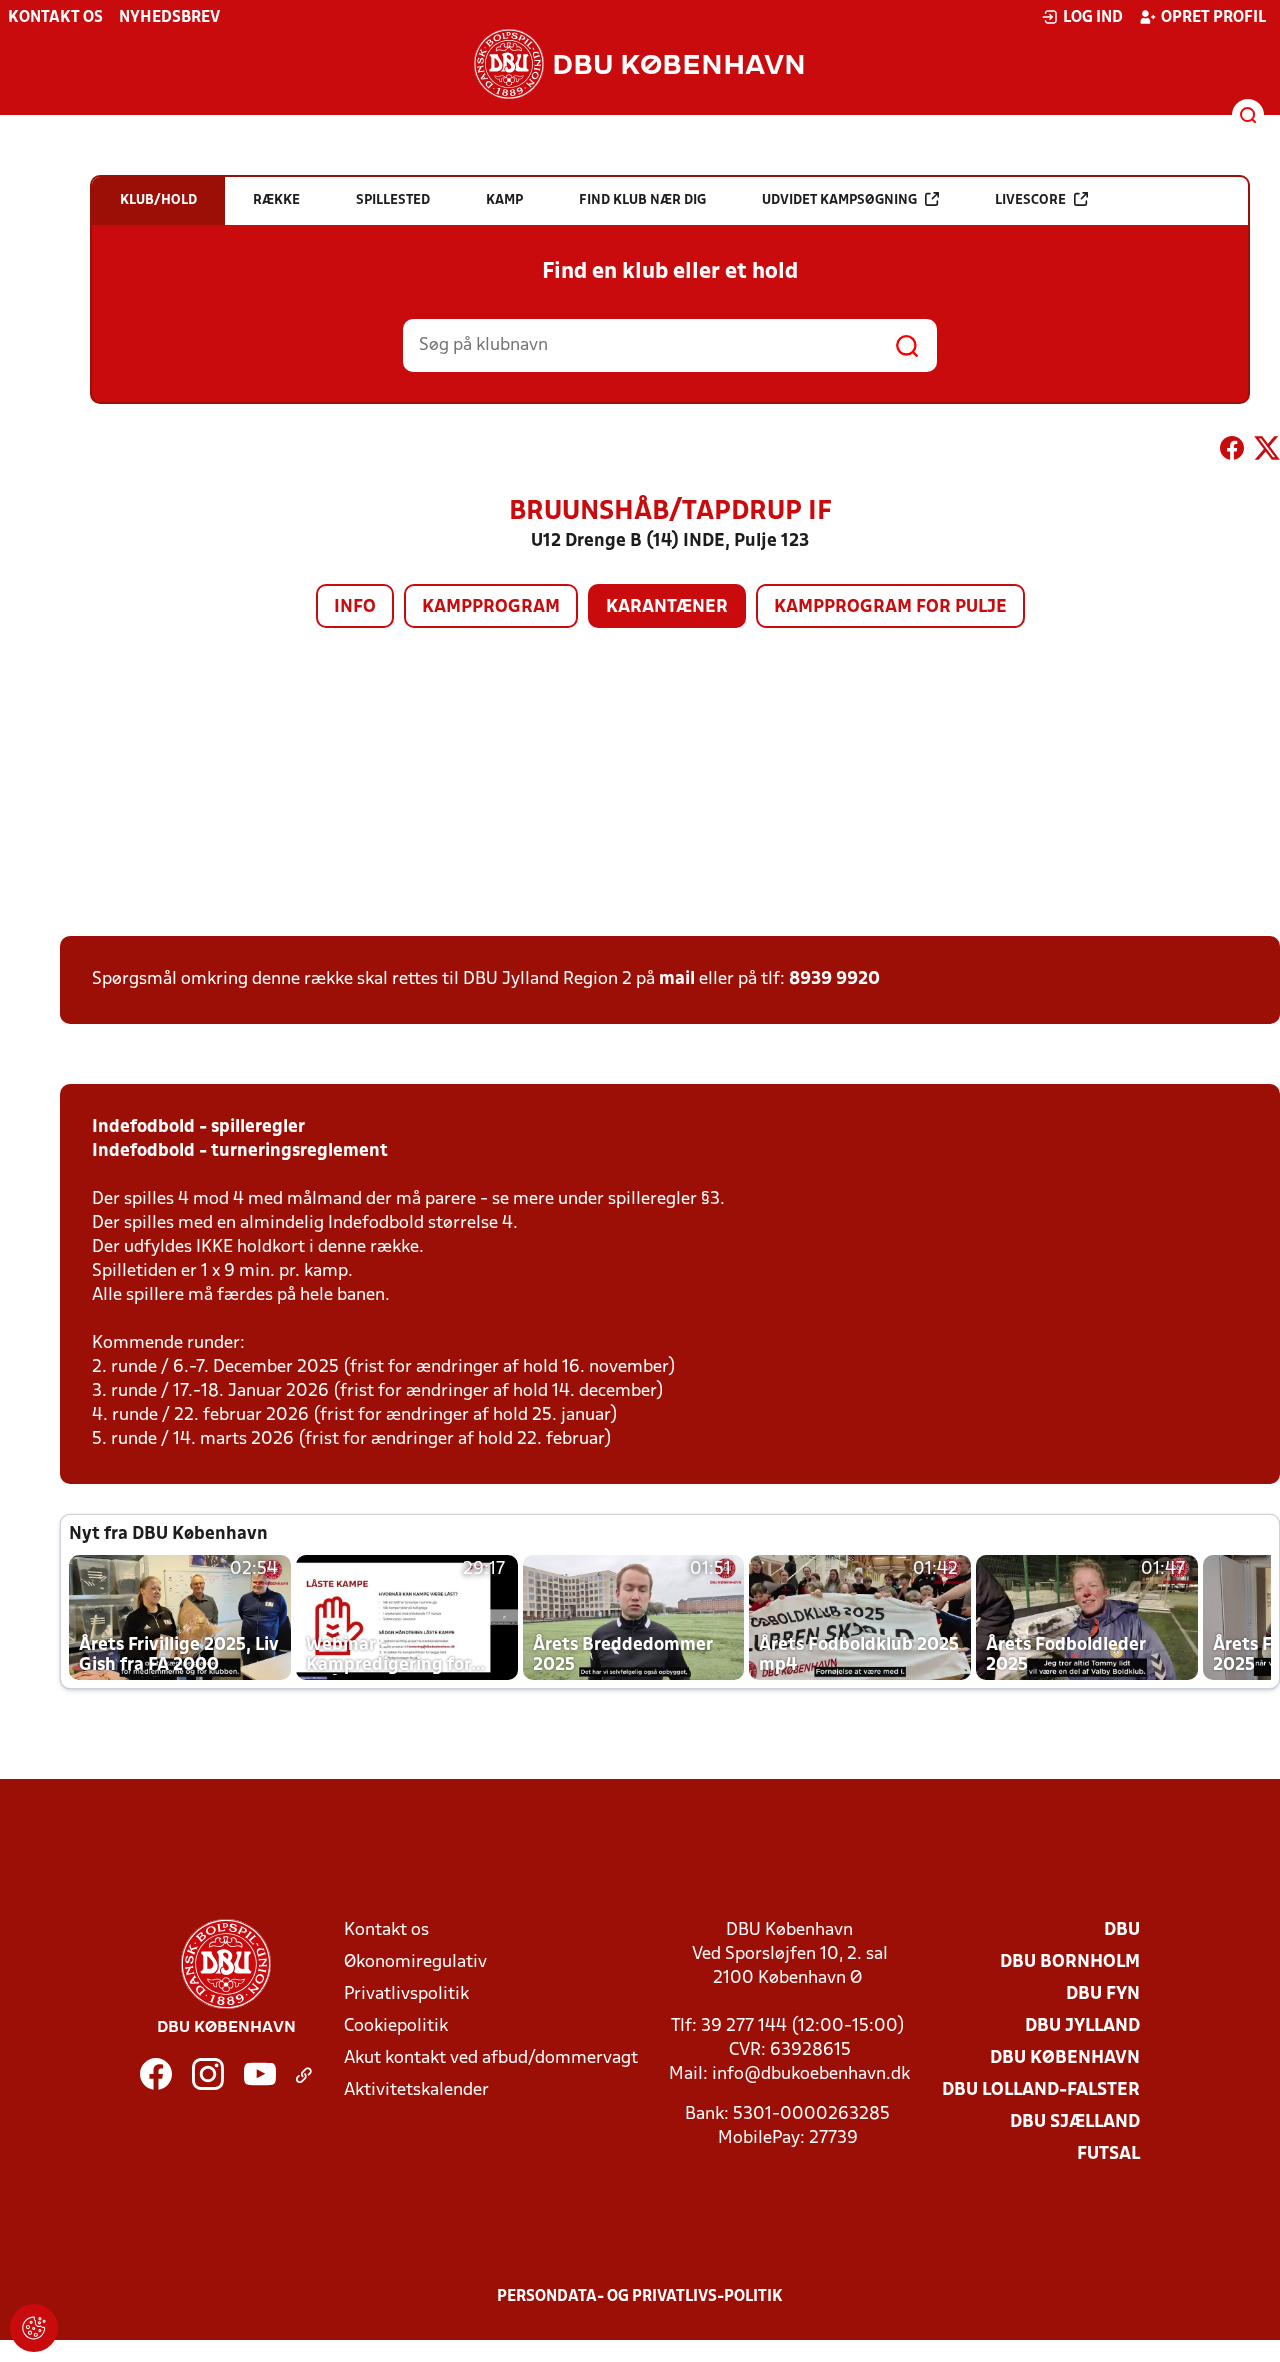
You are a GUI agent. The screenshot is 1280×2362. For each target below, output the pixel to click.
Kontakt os (55, 18)
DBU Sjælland (1075, 2122)
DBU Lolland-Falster (1041, 2090)
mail (677, 979)
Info (355, 607)
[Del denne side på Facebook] (1232, 452)
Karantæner (667, 607)
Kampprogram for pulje (890, 607)
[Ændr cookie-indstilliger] (34, 2328)
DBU (1122, 1930)
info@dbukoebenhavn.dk (811, 2074)
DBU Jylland (1082, 2026)
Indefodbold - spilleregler (198, 1127)
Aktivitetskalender (416, 2090)
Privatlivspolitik (406, 1994)
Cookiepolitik (396, 2026)
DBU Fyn (1103, 1994)
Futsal (1108, 2154)
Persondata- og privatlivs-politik (640, 2297)
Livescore (1030, 200)
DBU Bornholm (1070, 1962)
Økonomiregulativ (415, 1962)
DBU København (1065, 2058)
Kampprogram (491, 607)
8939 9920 (834, 979)
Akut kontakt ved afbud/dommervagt (491, 2058)
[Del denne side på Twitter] (1267, 452)
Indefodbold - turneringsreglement (240, 1151)
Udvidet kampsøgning (839, 200)
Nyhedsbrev (169, 18)
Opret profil (1213, 18)
